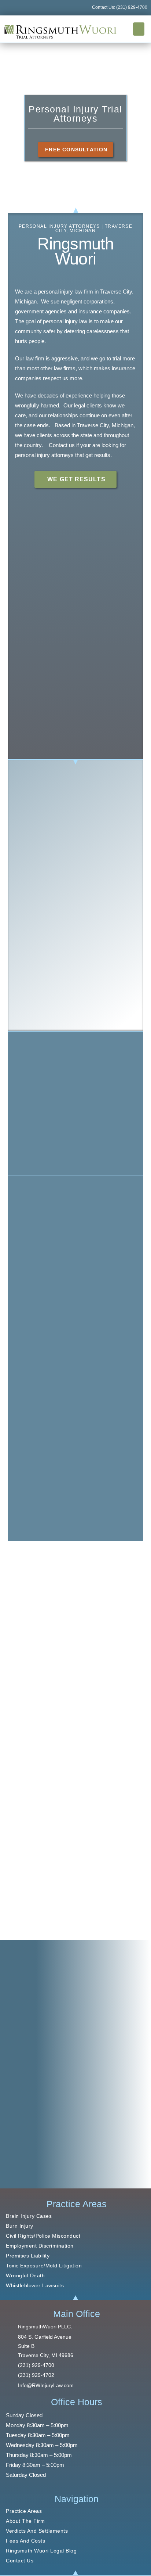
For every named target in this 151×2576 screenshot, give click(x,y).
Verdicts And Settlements (37, 2531)
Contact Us (20, 2561)
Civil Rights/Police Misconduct (43, 2236)
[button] (139, 29)
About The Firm (25, 2521)
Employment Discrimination (40, 2246)
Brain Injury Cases (29, 2216)
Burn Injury (20, 2226)
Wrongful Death (25, 2275)
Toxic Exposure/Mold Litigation (44, 2266)
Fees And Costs (25, 2541)
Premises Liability (28, 2256)
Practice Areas (24, 2511)
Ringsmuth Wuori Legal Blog (41, 2551)
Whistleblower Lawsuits (35, 2285)
